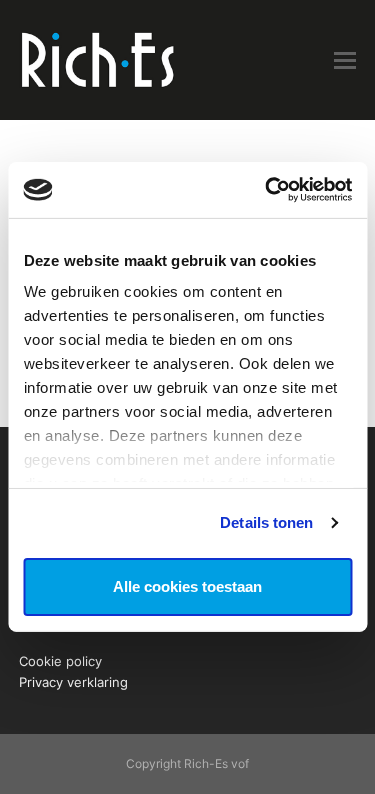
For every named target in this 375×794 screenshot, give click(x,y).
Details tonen (266, 522)
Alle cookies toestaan (187, 585)
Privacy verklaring (73, 682)
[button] (345, 60)
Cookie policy (60, 661)
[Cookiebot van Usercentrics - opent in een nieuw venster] (267, 190)
